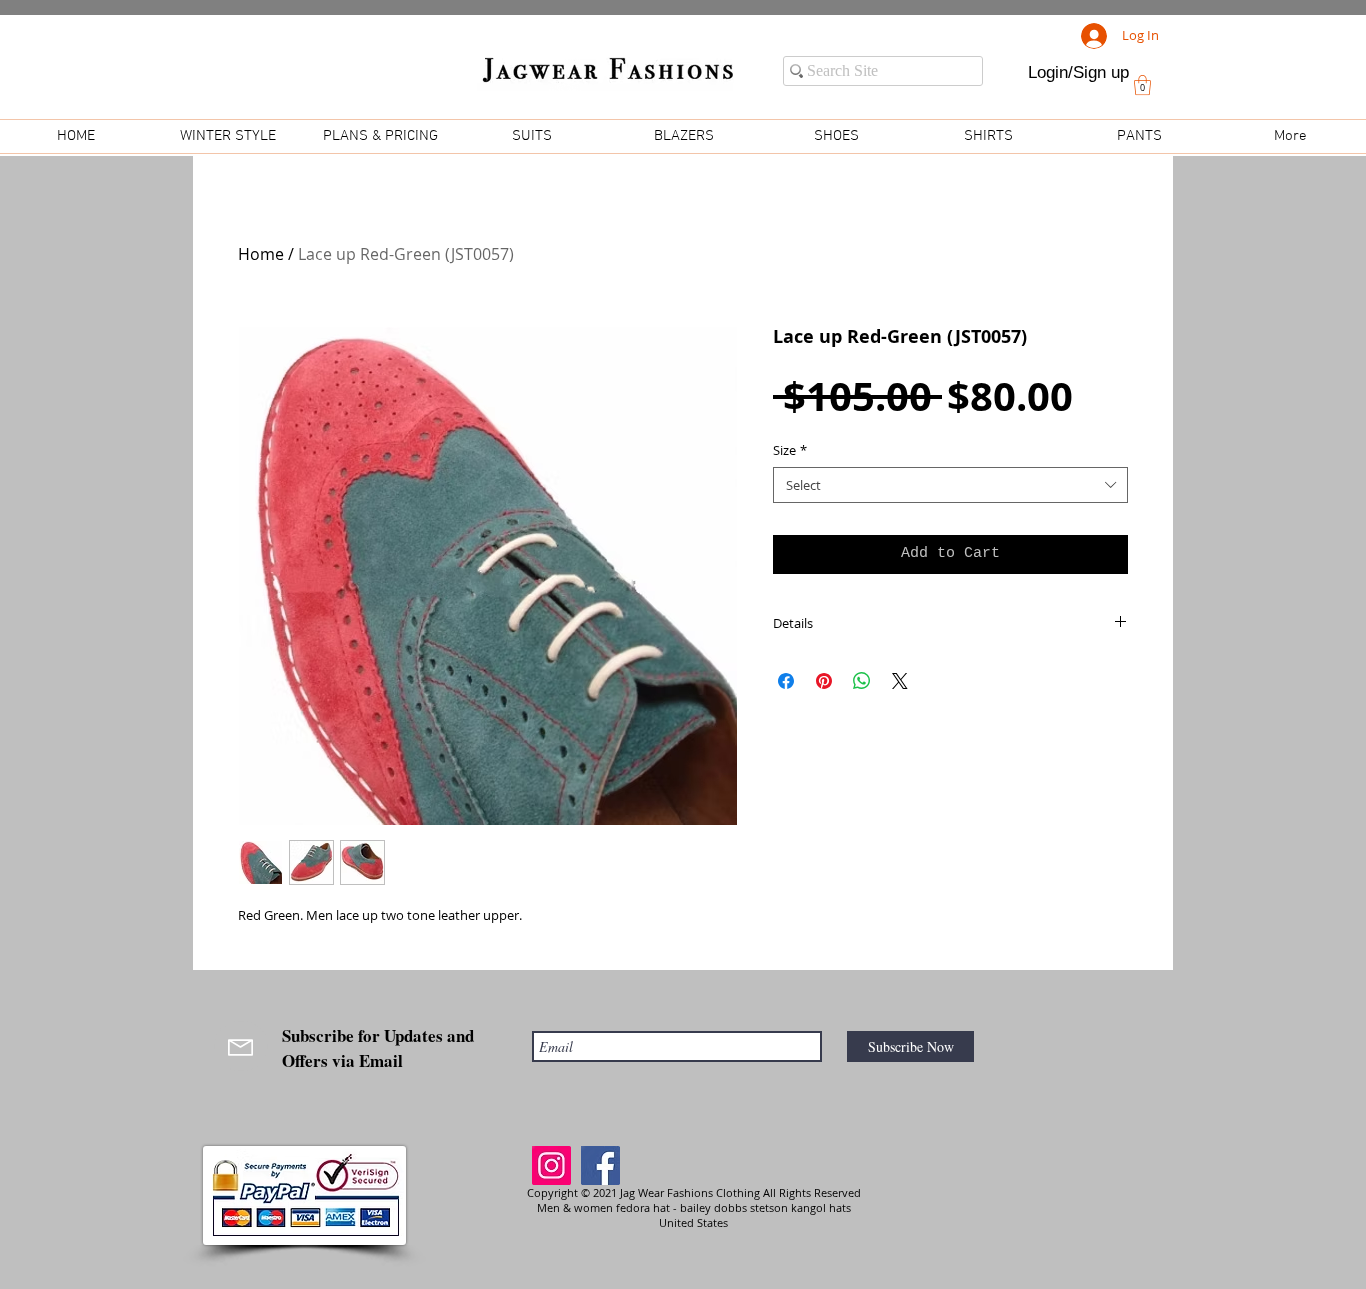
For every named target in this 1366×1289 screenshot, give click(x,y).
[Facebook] (600, 1165)
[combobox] (950, 485)
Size (790, 450)
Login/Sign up (1078, 72)
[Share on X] (900, 681)
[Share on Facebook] (786, 681)
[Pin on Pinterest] (824, 681)
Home (261, 254)
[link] (1142, 85)
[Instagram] (551, 1165)
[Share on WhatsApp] (862, 681)
